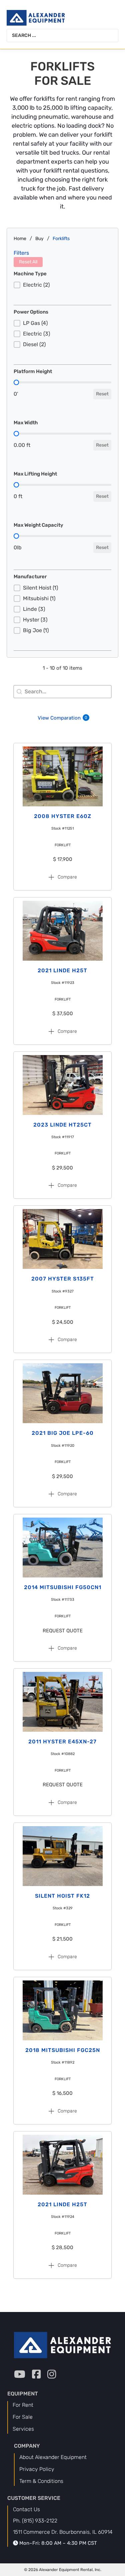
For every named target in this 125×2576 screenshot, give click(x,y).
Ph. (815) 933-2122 (35, 2521)
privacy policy (37, 2469)
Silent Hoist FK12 (62, 1896)
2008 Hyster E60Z (63, 816)
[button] (62, 285)
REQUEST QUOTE (63, 1631)
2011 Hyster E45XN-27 (62, 1742)
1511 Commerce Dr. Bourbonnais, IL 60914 (63, 2532)
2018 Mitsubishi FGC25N (63, 2050)
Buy (39, 239)
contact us (26, 2509)
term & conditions (41, 2481)
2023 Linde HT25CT (62, 1125)
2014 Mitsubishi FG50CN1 (63, 1587)
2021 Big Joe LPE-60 (63, 1433)
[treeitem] (62, 285)
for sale (23, 2417)
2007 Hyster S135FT (63, 1279)
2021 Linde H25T (62, 970)
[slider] (16, 382)
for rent (23, 2405)
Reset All (28, 262)
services (23, 2429)
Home (20, 239)
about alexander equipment (53, 2457)
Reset (102, 394)
